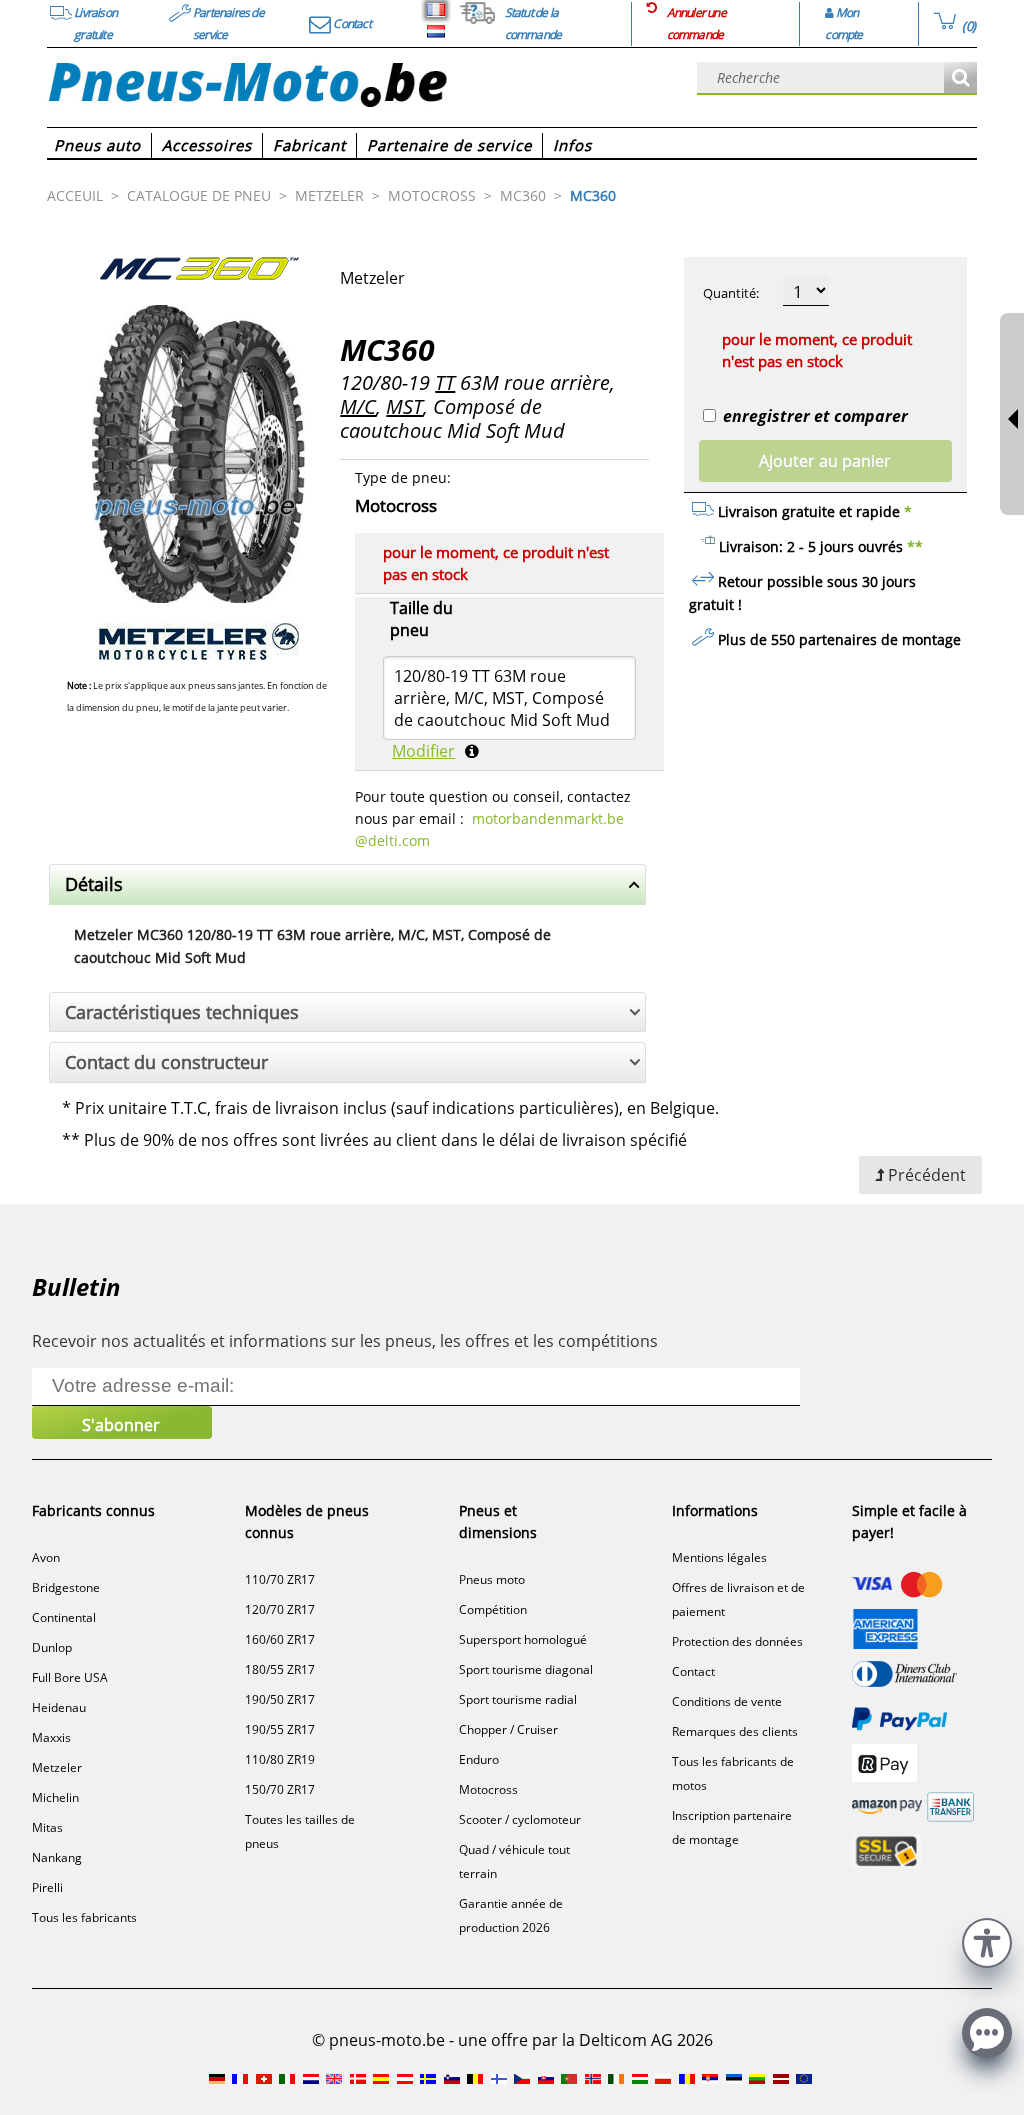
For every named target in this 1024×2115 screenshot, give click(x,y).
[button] (987, 1940)
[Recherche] (960, 78)
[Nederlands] (436, 32)
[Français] (436, 10)
